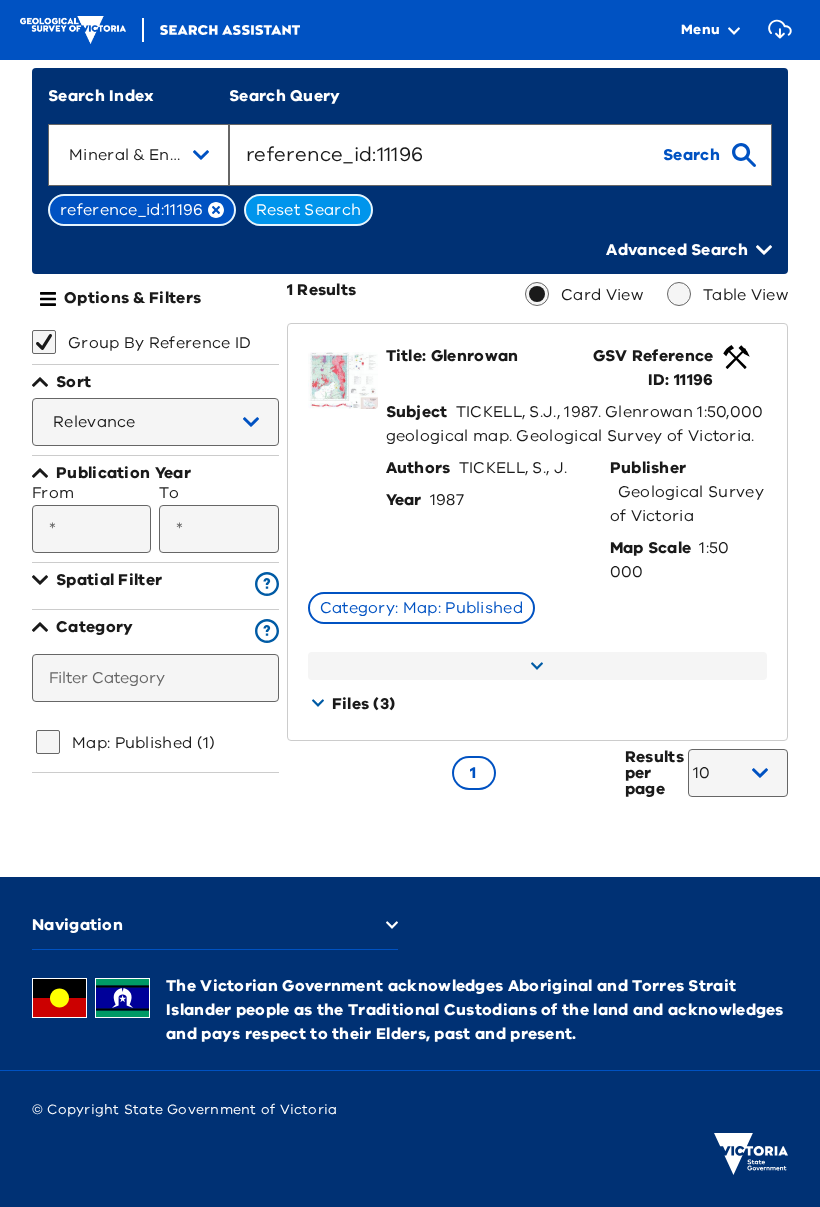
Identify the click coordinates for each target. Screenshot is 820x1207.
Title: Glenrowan (452, 356)
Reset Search (309, 210)
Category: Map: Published (421, 608)
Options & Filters (132, 298)
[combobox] (138, 155)
